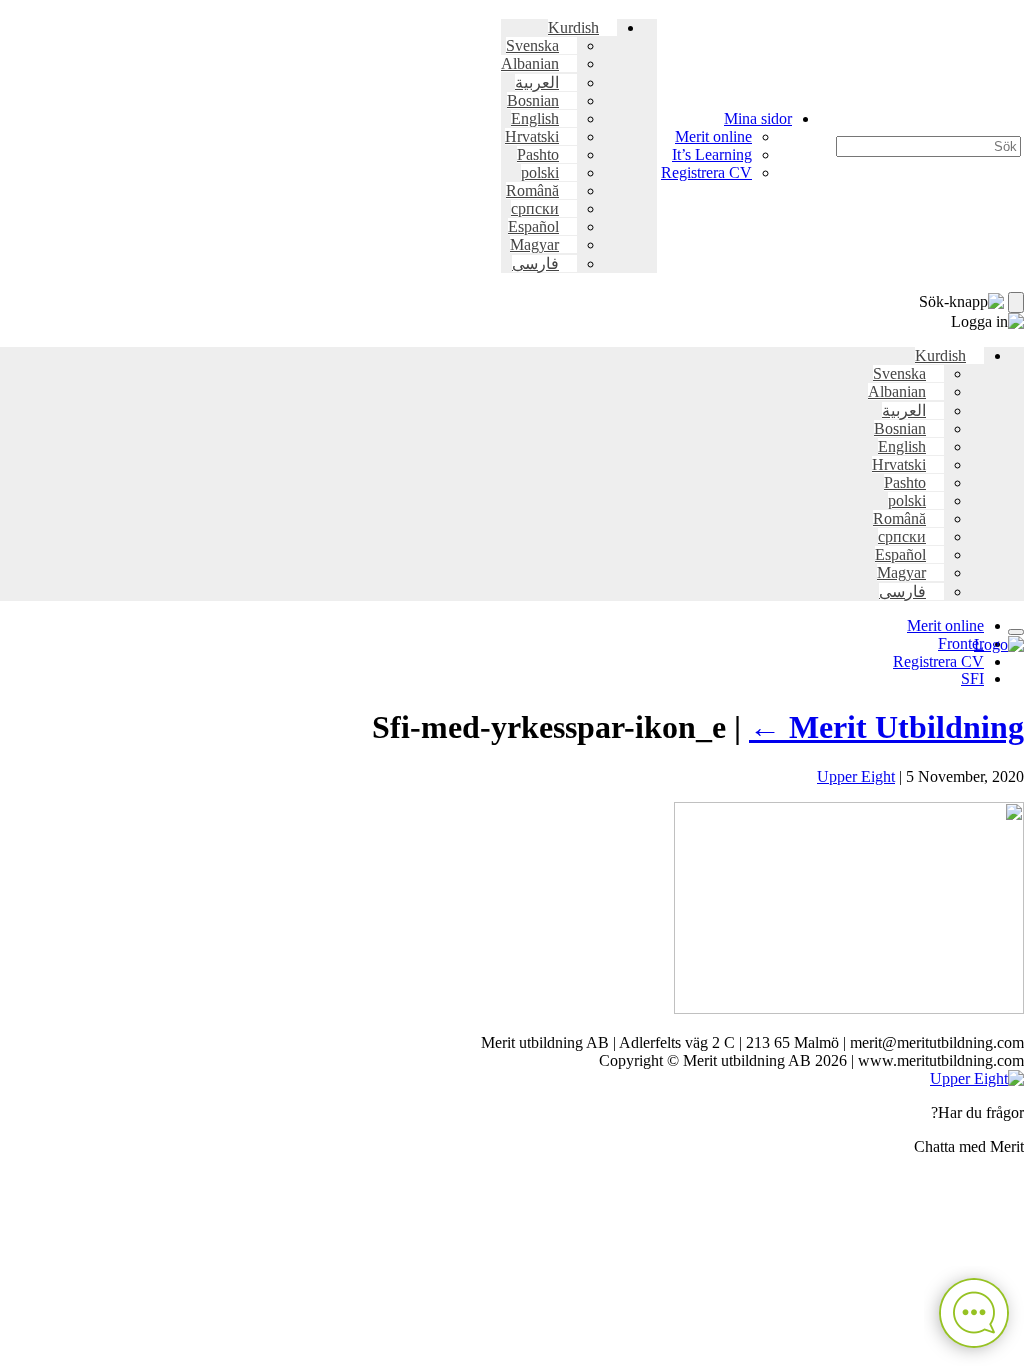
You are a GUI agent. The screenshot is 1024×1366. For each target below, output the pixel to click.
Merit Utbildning (886, 727)
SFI (972, 678)
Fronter (961, 643)
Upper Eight (856, 776)
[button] (582, 27)
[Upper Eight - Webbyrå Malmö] (977, 1078)
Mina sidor (758, 118)
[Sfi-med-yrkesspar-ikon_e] (849, 1008)
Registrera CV (706, 172)
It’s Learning (712, 154)
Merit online (713, 136)
